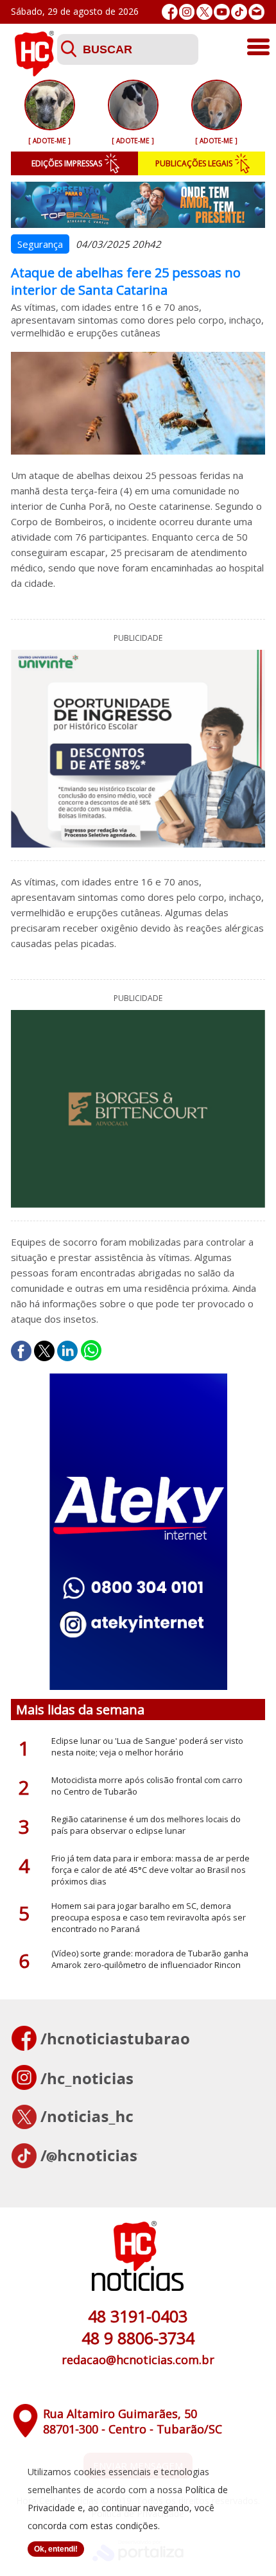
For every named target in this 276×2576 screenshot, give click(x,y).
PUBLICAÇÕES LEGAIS (194, 163)
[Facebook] (170, 12)
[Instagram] (187, 12)
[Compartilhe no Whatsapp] (91, 1351)
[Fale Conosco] (256, 12)
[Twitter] (204, 12)
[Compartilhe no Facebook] (21, 1351)
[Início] (34, 73)
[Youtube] (222, 12)
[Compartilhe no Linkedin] (67, 1351)
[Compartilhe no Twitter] (44, 1351)
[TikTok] (239, 12)
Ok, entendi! (56, 2549)
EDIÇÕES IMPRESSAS (67, 163)
